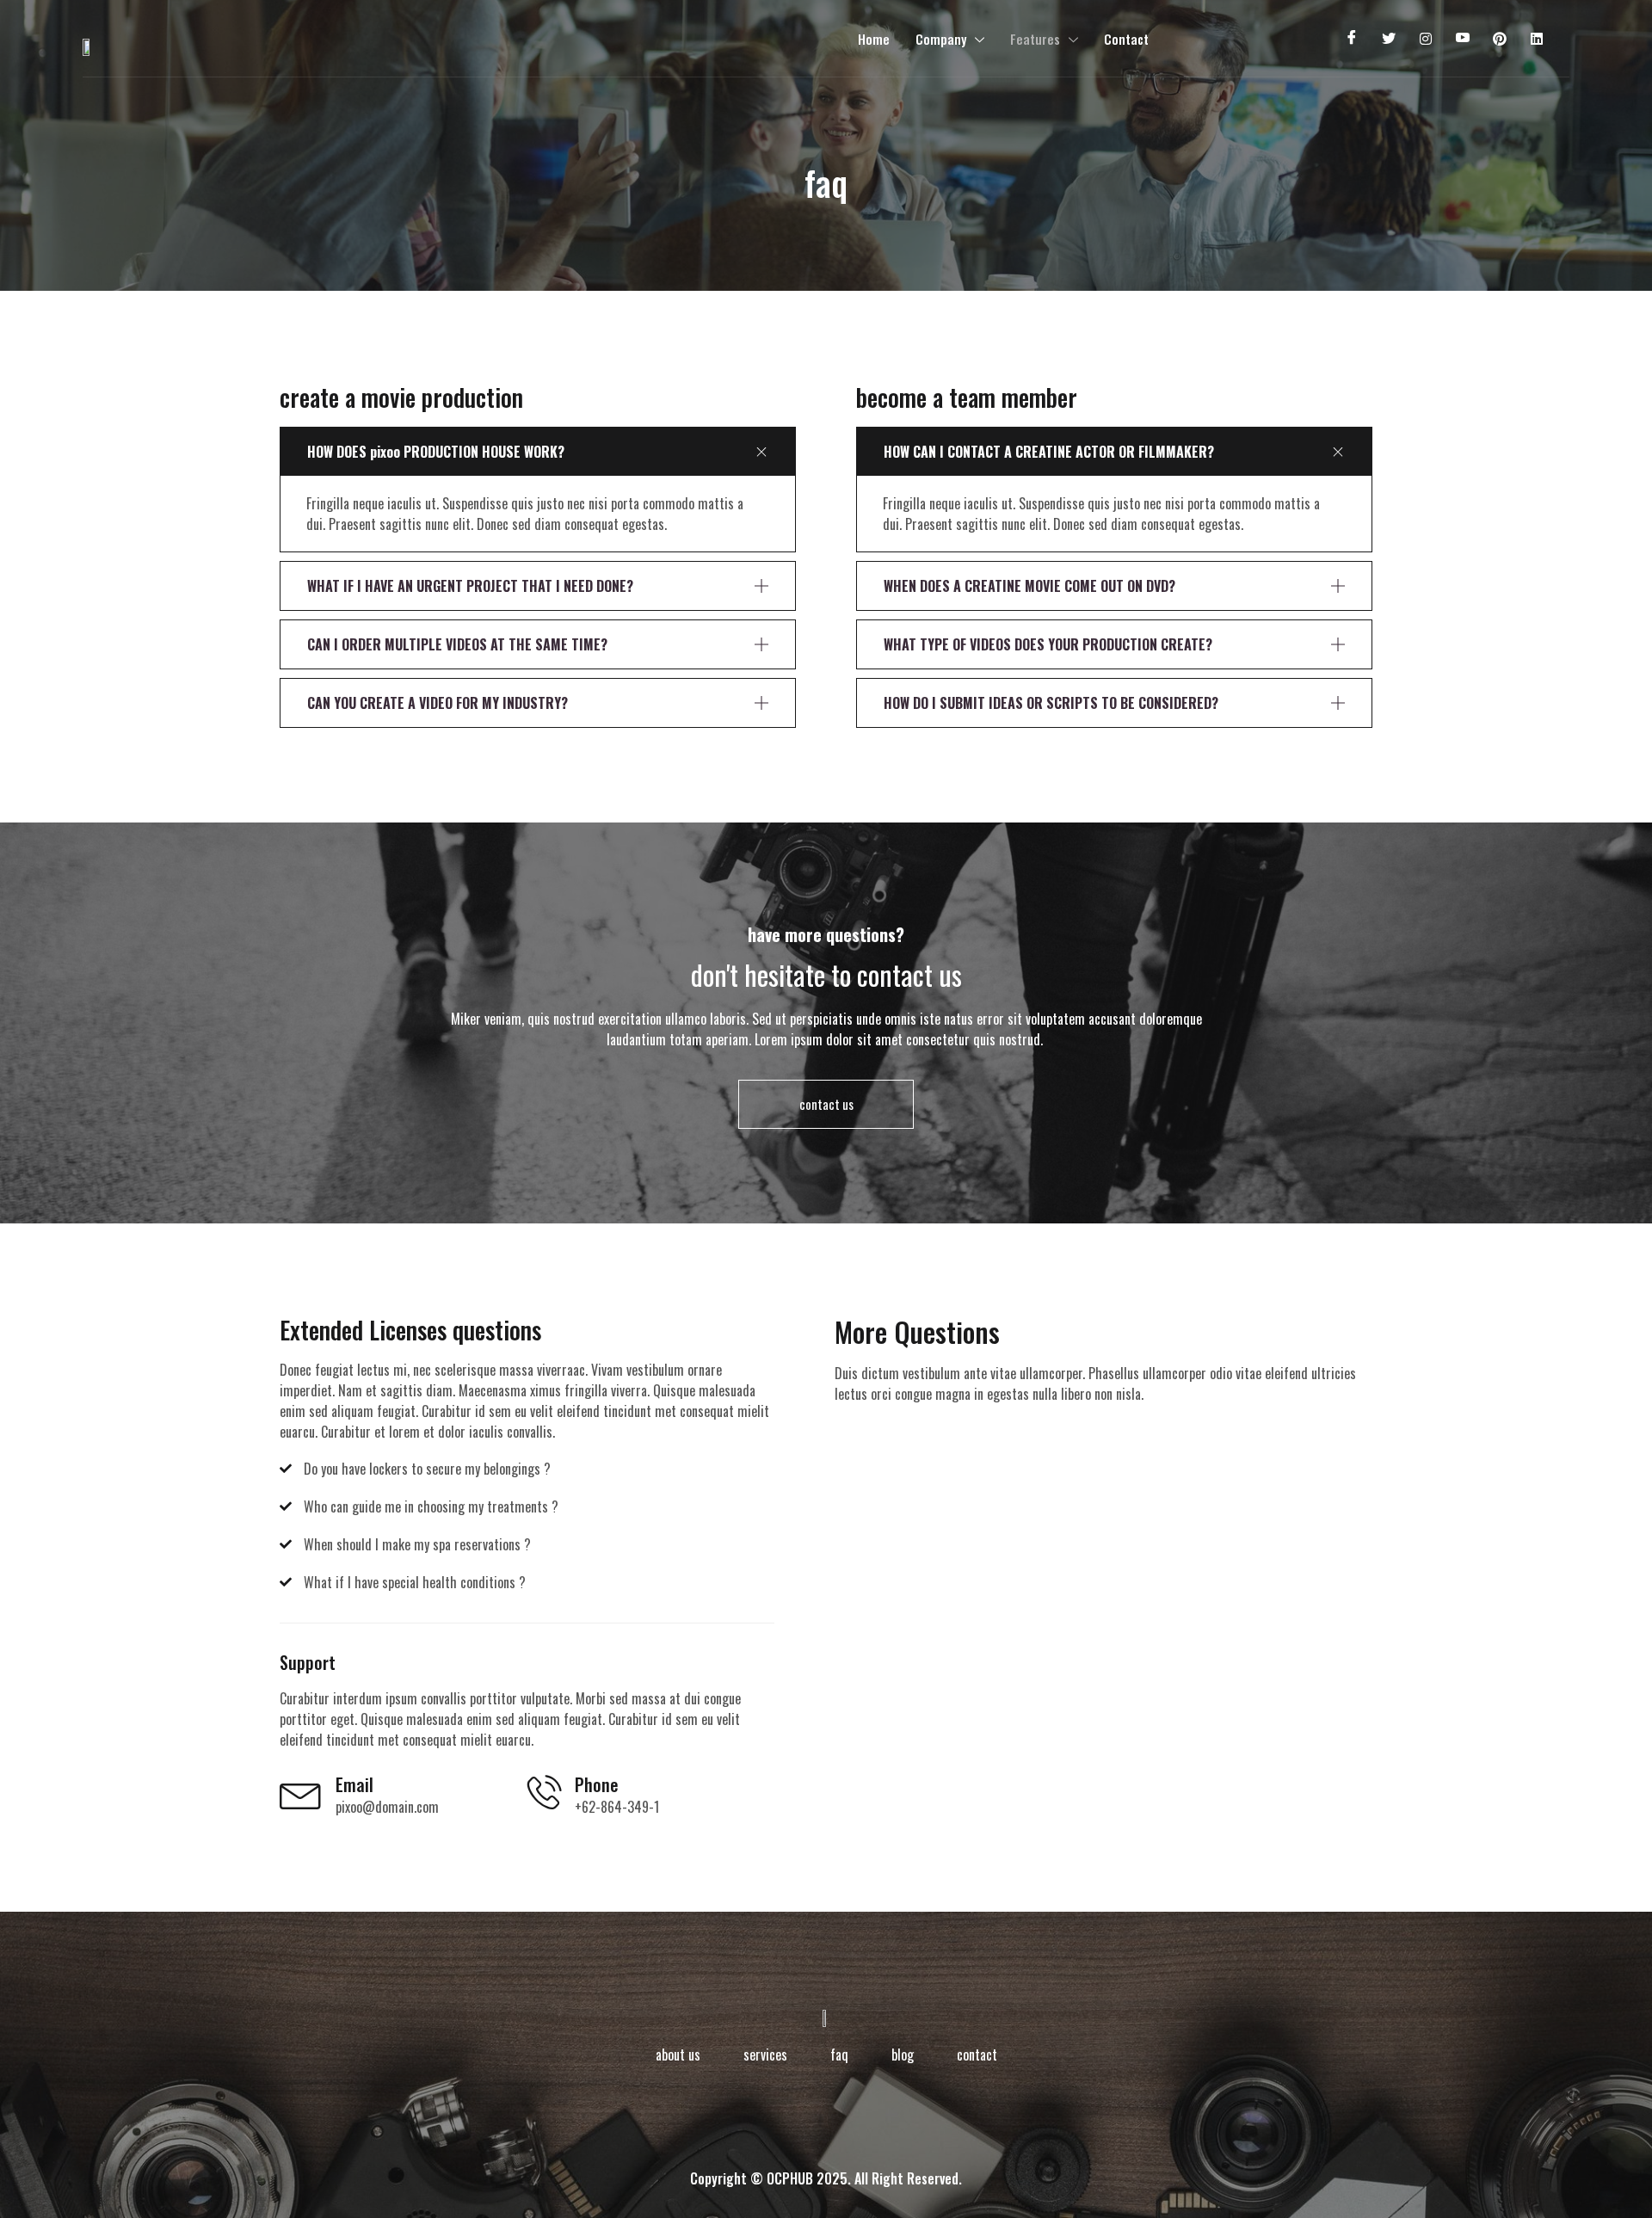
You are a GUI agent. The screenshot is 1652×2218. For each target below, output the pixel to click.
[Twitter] (1388, 39)
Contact (1126, 39)
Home (874, 39)
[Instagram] (1425, 39)
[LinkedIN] (1536, 39)
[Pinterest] (1499, 39)
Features (1035, 39)
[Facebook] (1351, 39)
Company (941, 39)
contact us (826, 1104)
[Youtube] (1462, 39)
